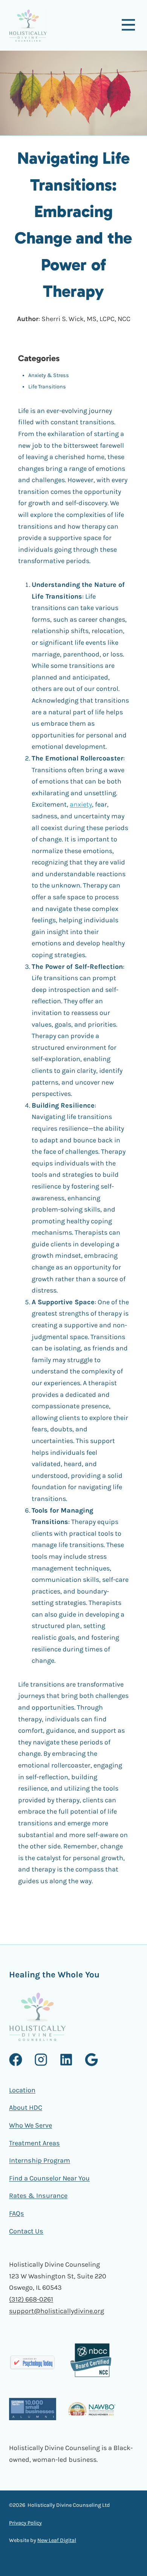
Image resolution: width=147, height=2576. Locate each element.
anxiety (81, 804)
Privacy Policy (25, 2523)
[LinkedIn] (66, 2060)
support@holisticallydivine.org (57, 2311)
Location (22, 2090)
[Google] (91, 2060)
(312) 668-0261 (31, 2299)
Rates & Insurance (38, 2196)
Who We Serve (31, 2125)
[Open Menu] (128, 24)
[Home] (28, 26)
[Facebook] (16, 2060)
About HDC (26, 2107)
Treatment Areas (34, 2143)
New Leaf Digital (57, 2540)
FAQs (17, 2213)
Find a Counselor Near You (49, 2178)
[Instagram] (41, 2060)
